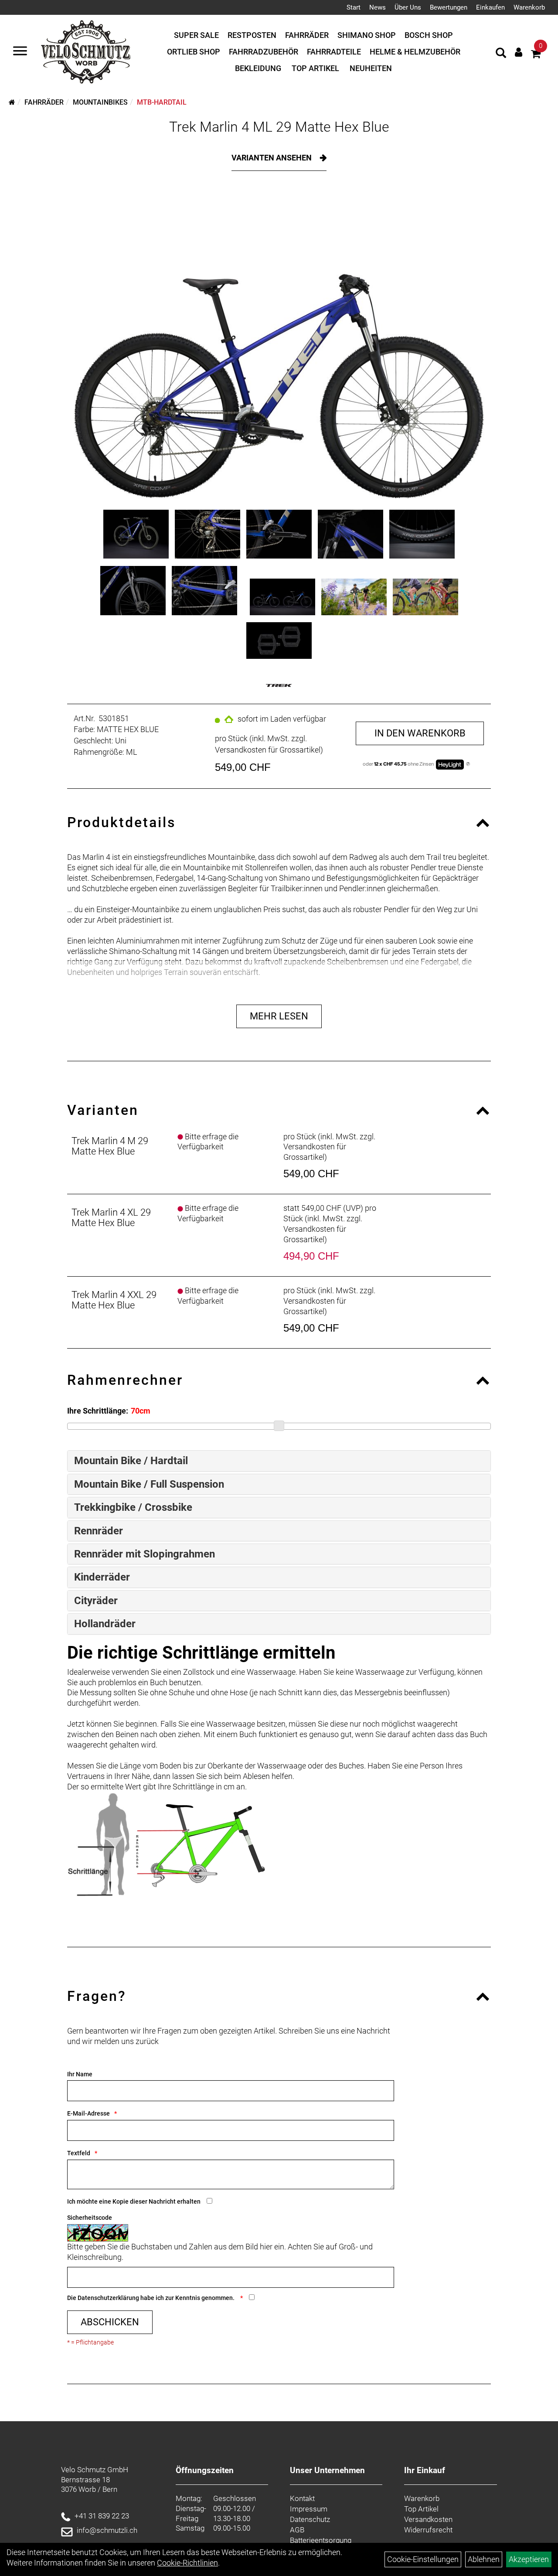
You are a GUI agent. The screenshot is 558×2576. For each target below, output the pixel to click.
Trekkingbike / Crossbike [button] (133, 1507)
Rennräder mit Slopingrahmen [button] (145, 1554)
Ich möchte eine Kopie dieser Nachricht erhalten (134, 2201)
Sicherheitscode (90, 2218)
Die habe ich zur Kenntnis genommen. (151, 2298)
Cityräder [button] (96, 1601)
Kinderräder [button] (102, 1577)
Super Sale (196, 35)
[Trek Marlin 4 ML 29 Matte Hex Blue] (279, 347)
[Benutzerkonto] (519, 52)
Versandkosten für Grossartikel (268, 750)
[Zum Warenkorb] (536, 55)
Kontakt (302, 2498)
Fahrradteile (334, 52)
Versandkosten (428, 2519)
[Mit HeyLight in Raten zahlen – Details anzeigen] (468, 764)
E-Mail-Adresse (88, 2113)
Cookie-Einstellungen (423, 2559)
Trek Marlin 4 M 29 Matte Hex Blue (110, 1146)
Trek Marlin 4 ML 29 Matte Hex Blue (279, 127)
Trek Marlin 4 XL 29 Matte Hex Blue (111, 1218)
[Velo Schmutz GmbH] (86, 52)
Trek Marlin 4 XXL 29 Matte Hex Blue (114, 1300)
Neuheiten (371, 68)
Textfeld (79, 2153)
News (378, 7)
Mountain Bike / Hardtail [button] (131, 1461)
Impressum (309, 2509)
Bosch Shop (429, 35)
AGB (297, 2530)
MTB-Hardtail (162, 102)
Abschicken (110, 2322)
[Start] (12, 102)
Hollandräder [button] (105, 1624)
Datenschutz (310, 2519)
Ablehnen (484, 2559)
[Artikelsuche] (501, 54)
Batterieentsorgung (321, 2540)
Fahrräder (307, 35)
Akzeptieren (529, 2559)
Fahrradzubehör (264, 52)
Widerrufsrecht (428, 2530)
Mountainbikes (100, 102)
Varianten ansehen (272, 158)
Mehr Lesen (279, 1016)
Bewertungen (449, 7)
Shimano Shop (367, 35)
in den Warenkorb (420, 733)
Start (354, 7)
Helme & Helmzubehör (415, 52)
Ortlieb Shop (194, 52)
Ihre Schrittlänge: (98, 1411)
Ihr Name (80, 2074)
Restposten (252, 35)
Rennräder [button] (99, 1531)
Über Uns (408, 7)
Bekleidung (258, 68)
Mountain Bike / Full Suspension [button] (149, 1484)
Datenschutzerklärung (108, 2298)
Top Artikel (315, 68)
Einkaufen (490, 7)
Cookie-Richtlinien (187, 2563)
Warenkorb (529, 7)
